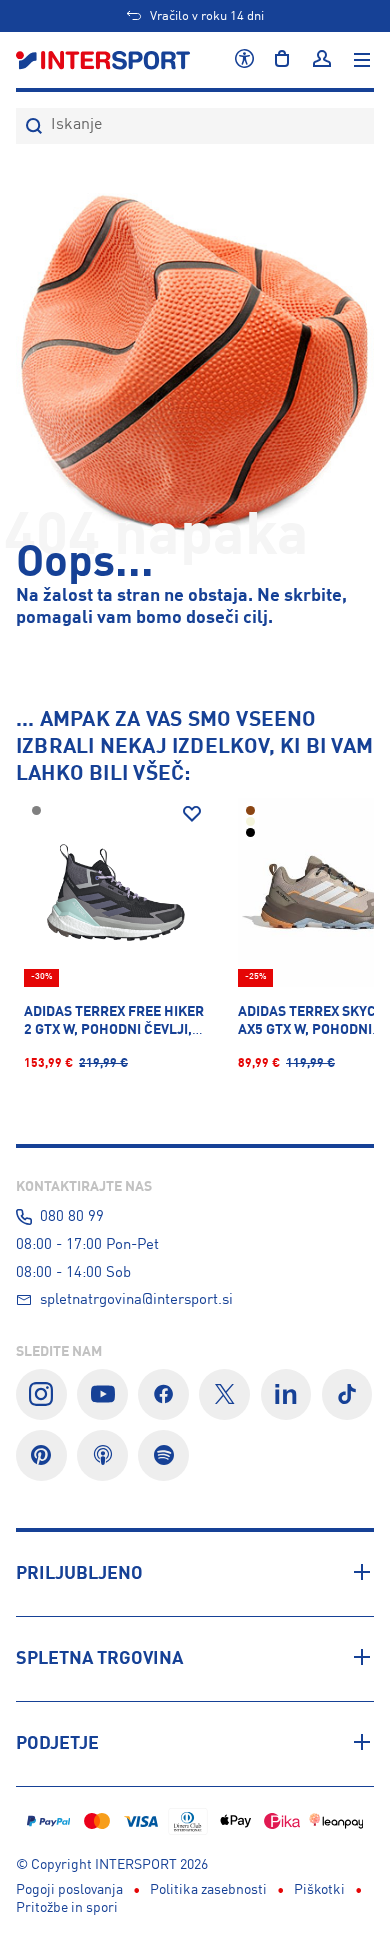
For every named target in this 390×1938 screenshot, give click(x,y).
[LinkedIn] (286, 1394)
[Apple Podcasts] (102, 1455)
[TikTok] (347, 1394)
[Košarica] (282, 60)
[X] (224, 1394)
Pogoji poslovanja (69, 1890)
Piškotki (319, 1890)
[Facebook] (163, 1394)
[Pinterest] (41, 1455)
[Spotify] (163, 1455)
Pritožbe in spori (67, 1908)
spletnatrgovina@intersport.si (136, 1300)
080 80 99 (72, 1217)
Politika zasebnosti (208, 1890)
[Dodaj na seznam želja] (192, 814)
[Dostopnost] (244, 60)
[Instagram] (41, 1394)
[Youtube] (102, 1394)
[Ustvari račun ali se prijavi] (322, 60)
